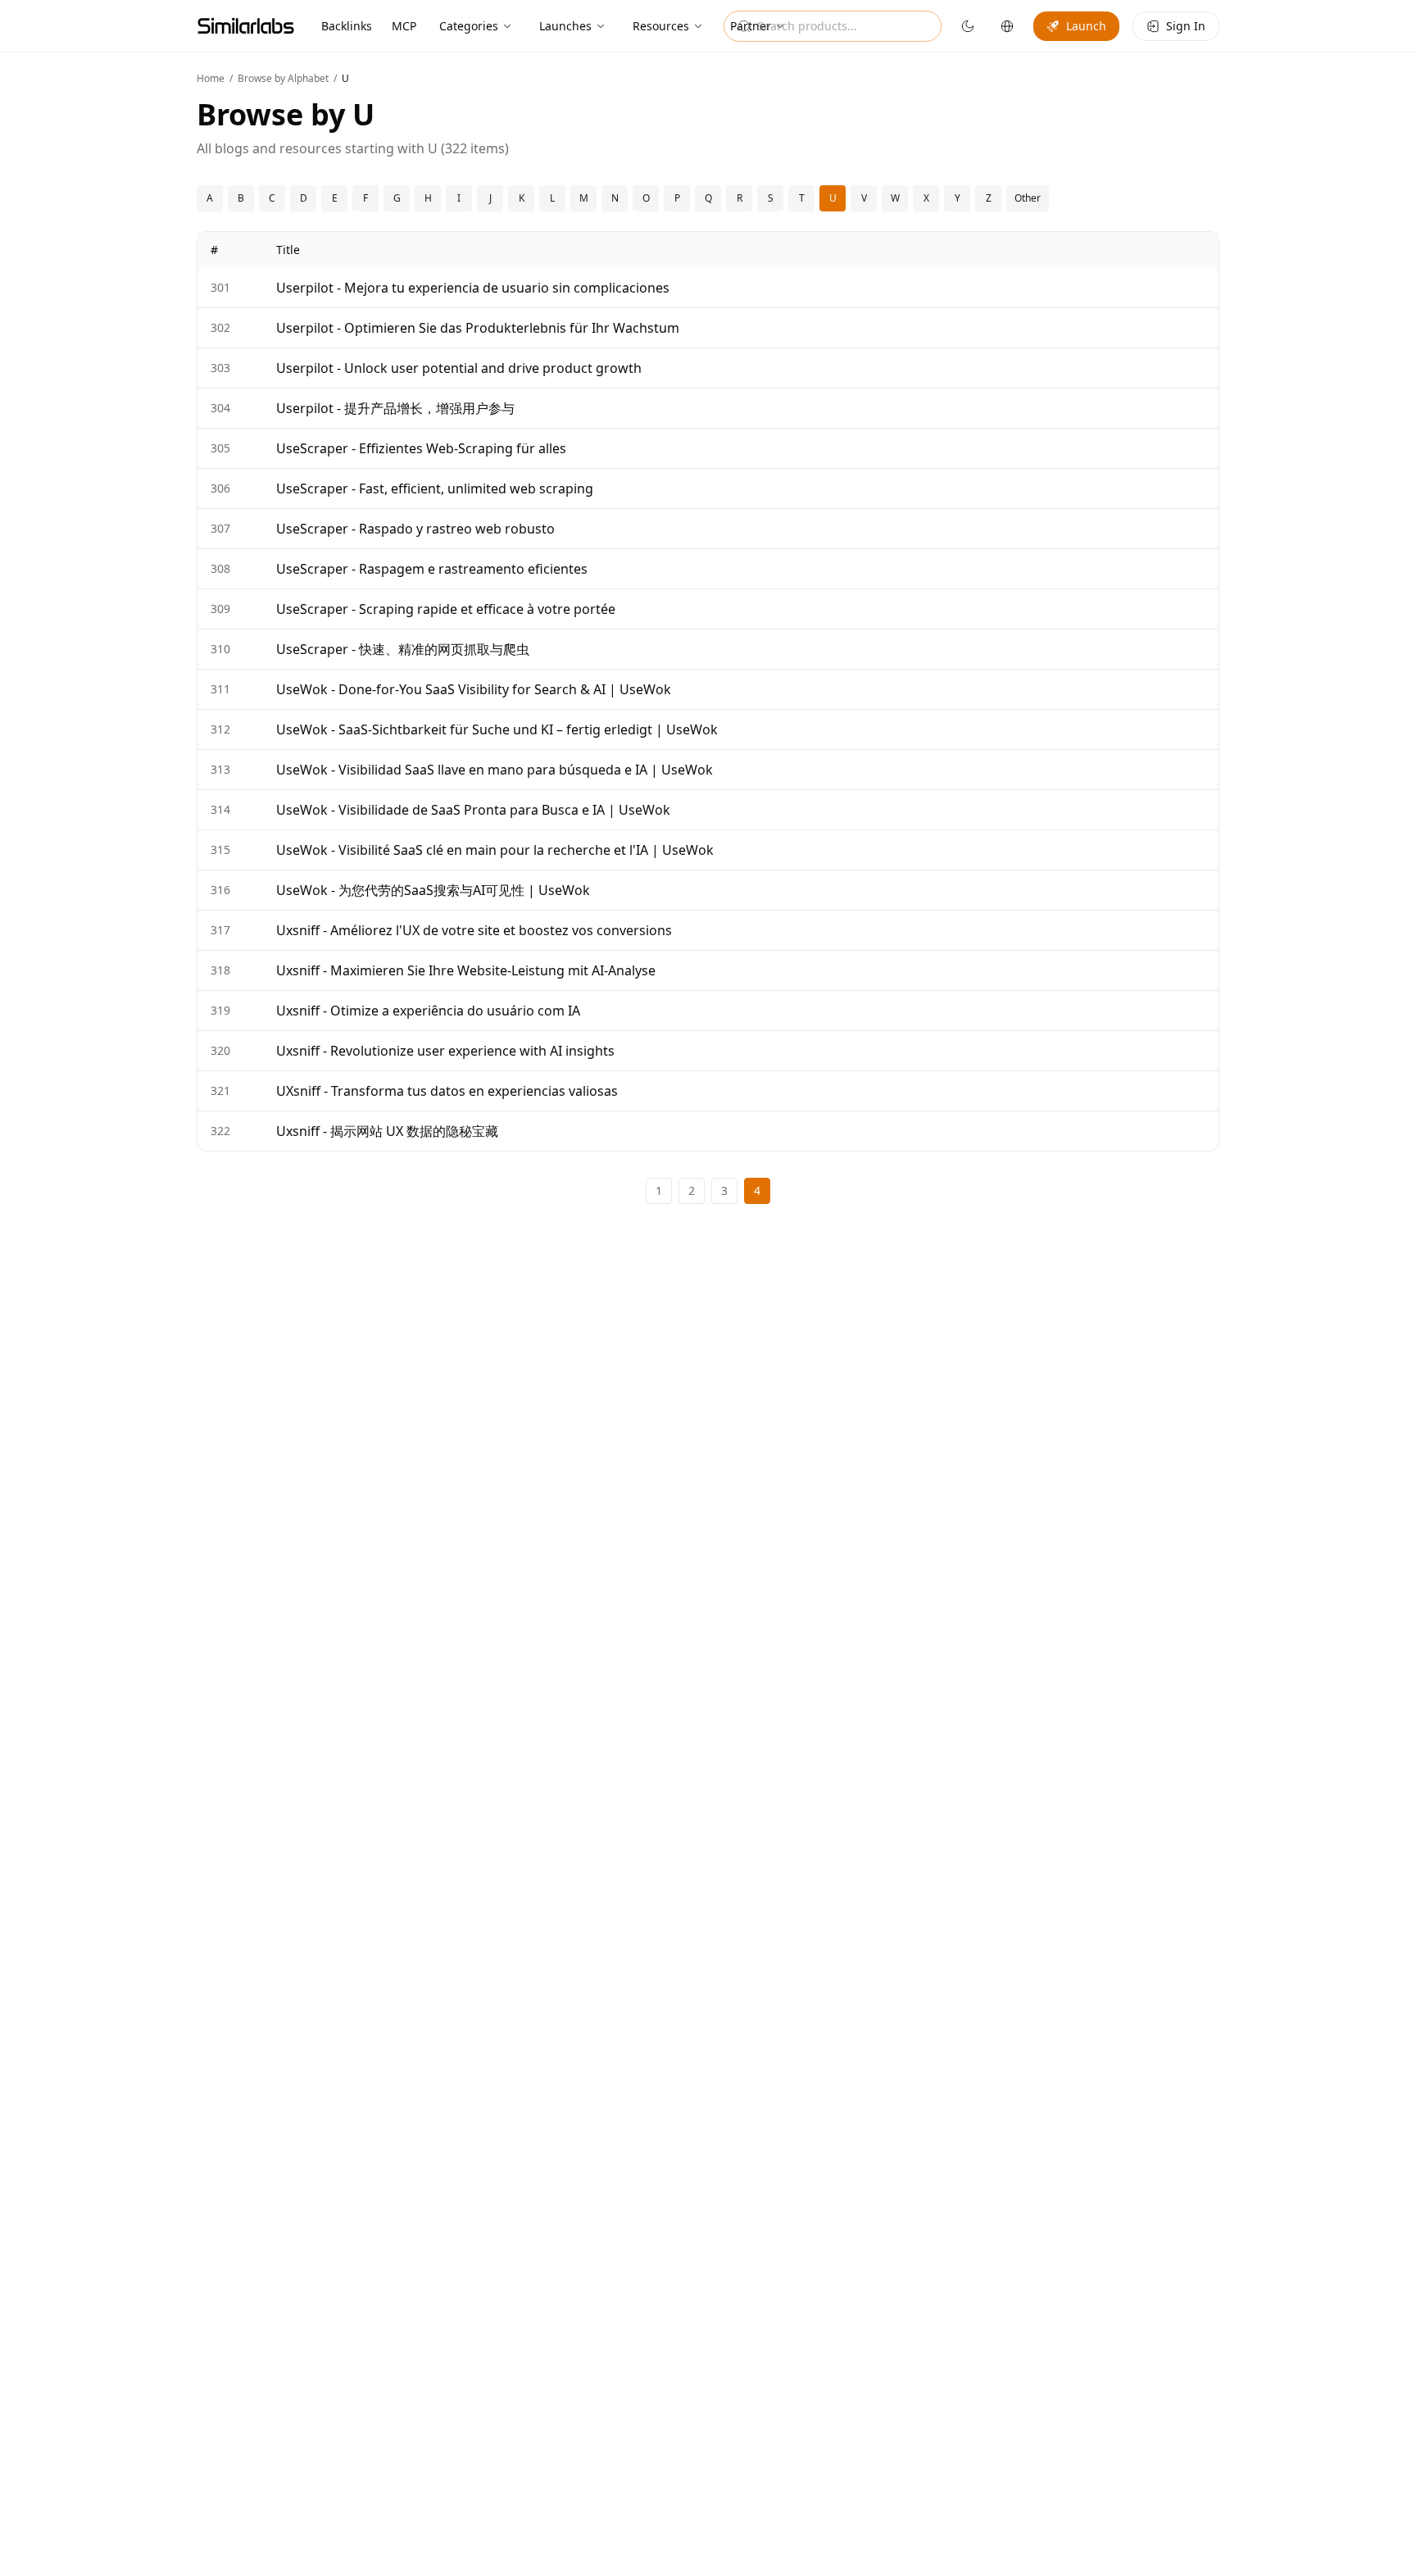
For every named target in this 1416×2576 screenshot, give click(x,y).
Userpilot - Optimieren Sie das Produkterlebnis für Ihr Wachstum (478, 328)
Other (1028, 198)
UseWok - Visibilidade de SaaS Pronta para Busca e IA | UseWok (473, 810)
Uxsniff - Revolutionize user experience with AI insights (445, 1051)
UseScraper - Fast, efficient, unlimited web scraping (435, 488)
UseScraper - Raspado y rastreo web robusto (415, 529)
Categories (469, 26)
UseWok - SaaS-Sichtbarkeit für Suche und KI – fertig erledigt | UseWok (497, 729)
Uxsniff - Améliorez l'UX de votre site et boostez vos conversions (474, 930)
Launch (1086, 26)
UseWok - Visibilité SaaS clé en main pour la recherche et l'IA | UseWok (495, 850)
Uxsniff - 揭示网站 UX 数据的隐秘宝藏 (387, 1131)
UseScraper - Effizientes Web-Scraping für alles (421, 448)
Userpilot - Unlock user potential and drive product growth (459, 368)
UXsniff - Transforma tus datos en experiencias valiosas (447, 1091)
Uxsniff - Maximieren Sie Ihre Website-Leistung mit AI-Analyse (466, 970)
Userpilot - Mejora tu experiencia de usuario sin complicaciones (473, 288)
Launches (565, 26)
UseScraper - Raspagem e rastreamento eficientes (432, 569)
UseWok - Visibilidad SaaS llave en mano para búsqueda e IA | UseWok (495, 770)
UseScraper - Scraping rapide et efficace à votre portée (446, 609)
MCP (404, 26)
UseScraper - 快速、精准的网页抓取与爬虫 (403, 649)
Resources (661, 26)
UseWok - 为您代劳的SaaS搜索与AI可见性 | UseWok (433, 890)
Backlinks (347, 26)
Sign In (1186, 26)
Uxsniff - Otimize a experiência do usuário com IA (428, 1011)
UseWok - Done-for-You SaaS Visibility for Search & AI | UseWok (474, 689)
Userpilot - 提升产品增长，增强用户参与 (395, 408)
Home (211, 78)
